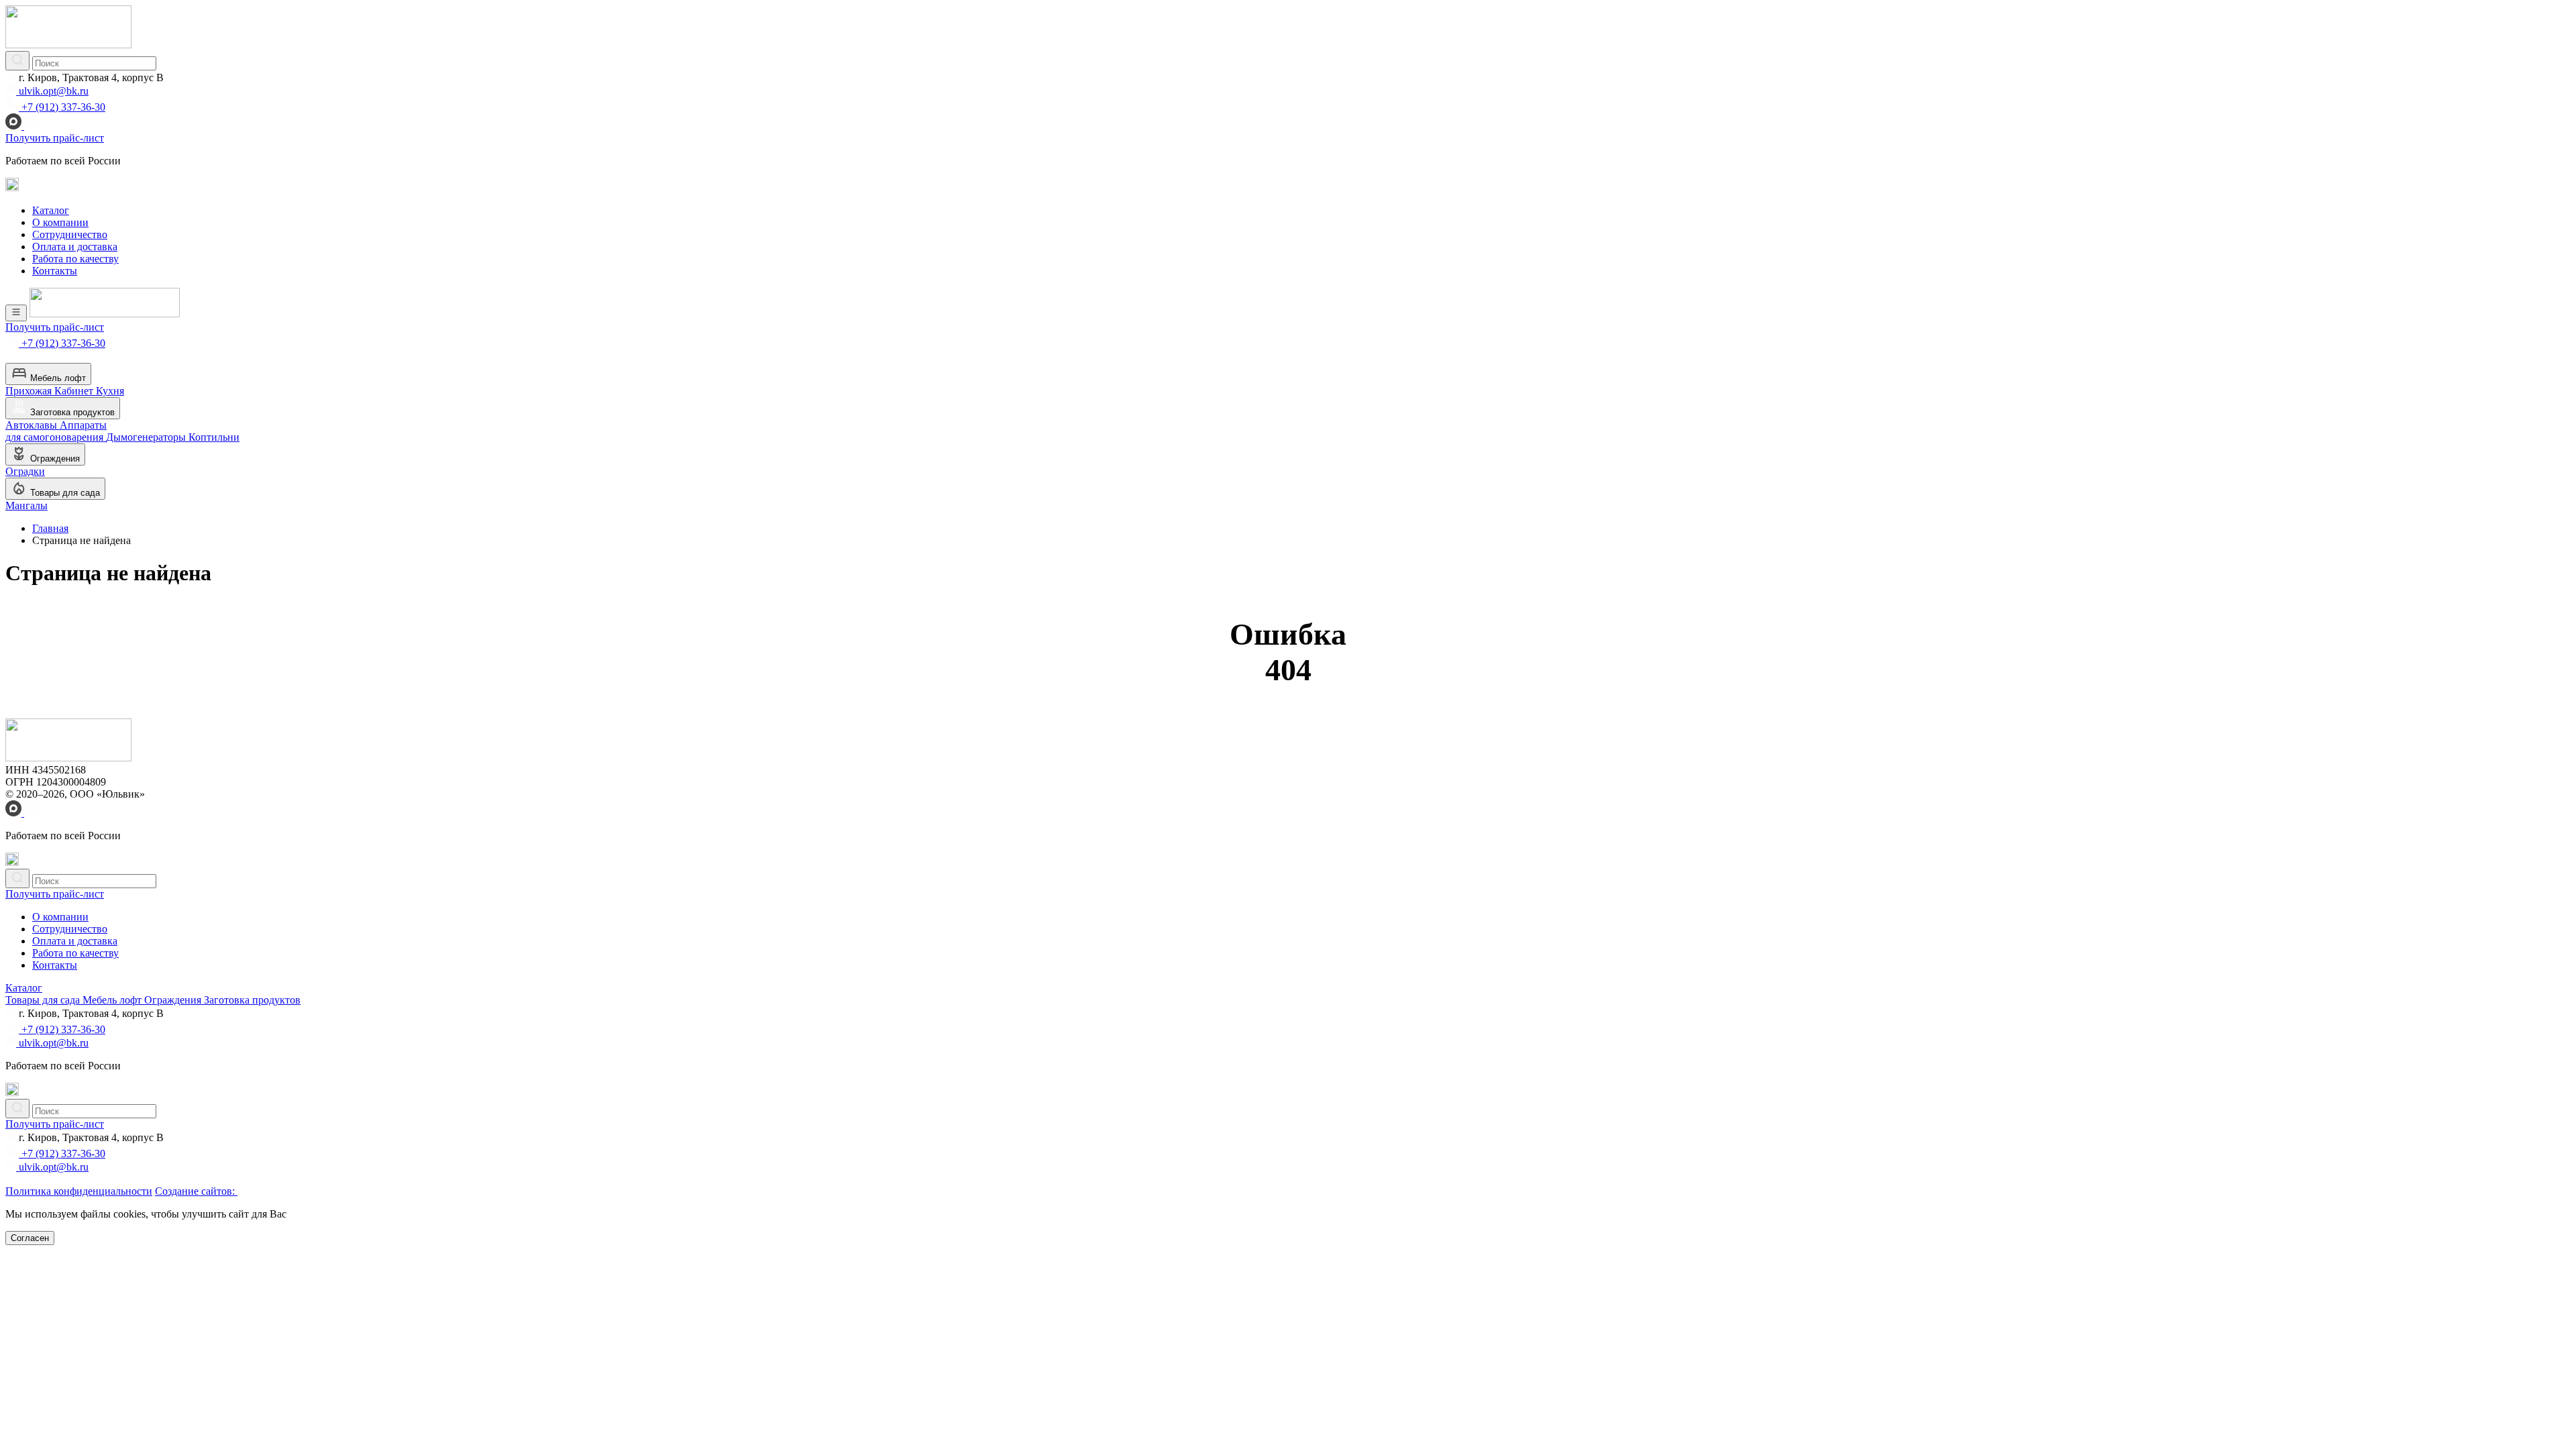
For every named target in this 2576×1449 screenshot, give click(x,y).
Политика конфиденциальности (79, 1191)
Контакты (55, 271)
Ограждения (54, 459)
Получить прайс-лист (55, 138)
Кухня (110, 391)
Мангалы (26, 505)
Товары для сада (64, 493)
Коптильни (214, 437)
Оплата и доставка (75, 247)
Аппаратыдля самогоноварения (56, 431)
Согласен (30, 1238)
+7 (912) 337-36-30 (62, 107)
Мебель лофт (57, 378)
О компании (60, 222)
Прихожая (30, 391)
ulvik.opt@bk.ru (52, 91)
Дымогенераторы (147, 437)
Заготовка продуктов (71, 412)
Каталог (51, 210)
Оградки (25, 471)
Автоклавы (33, 425)
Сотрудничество (70, 234)
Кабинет (75, 391)
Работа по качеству (75, 259)
